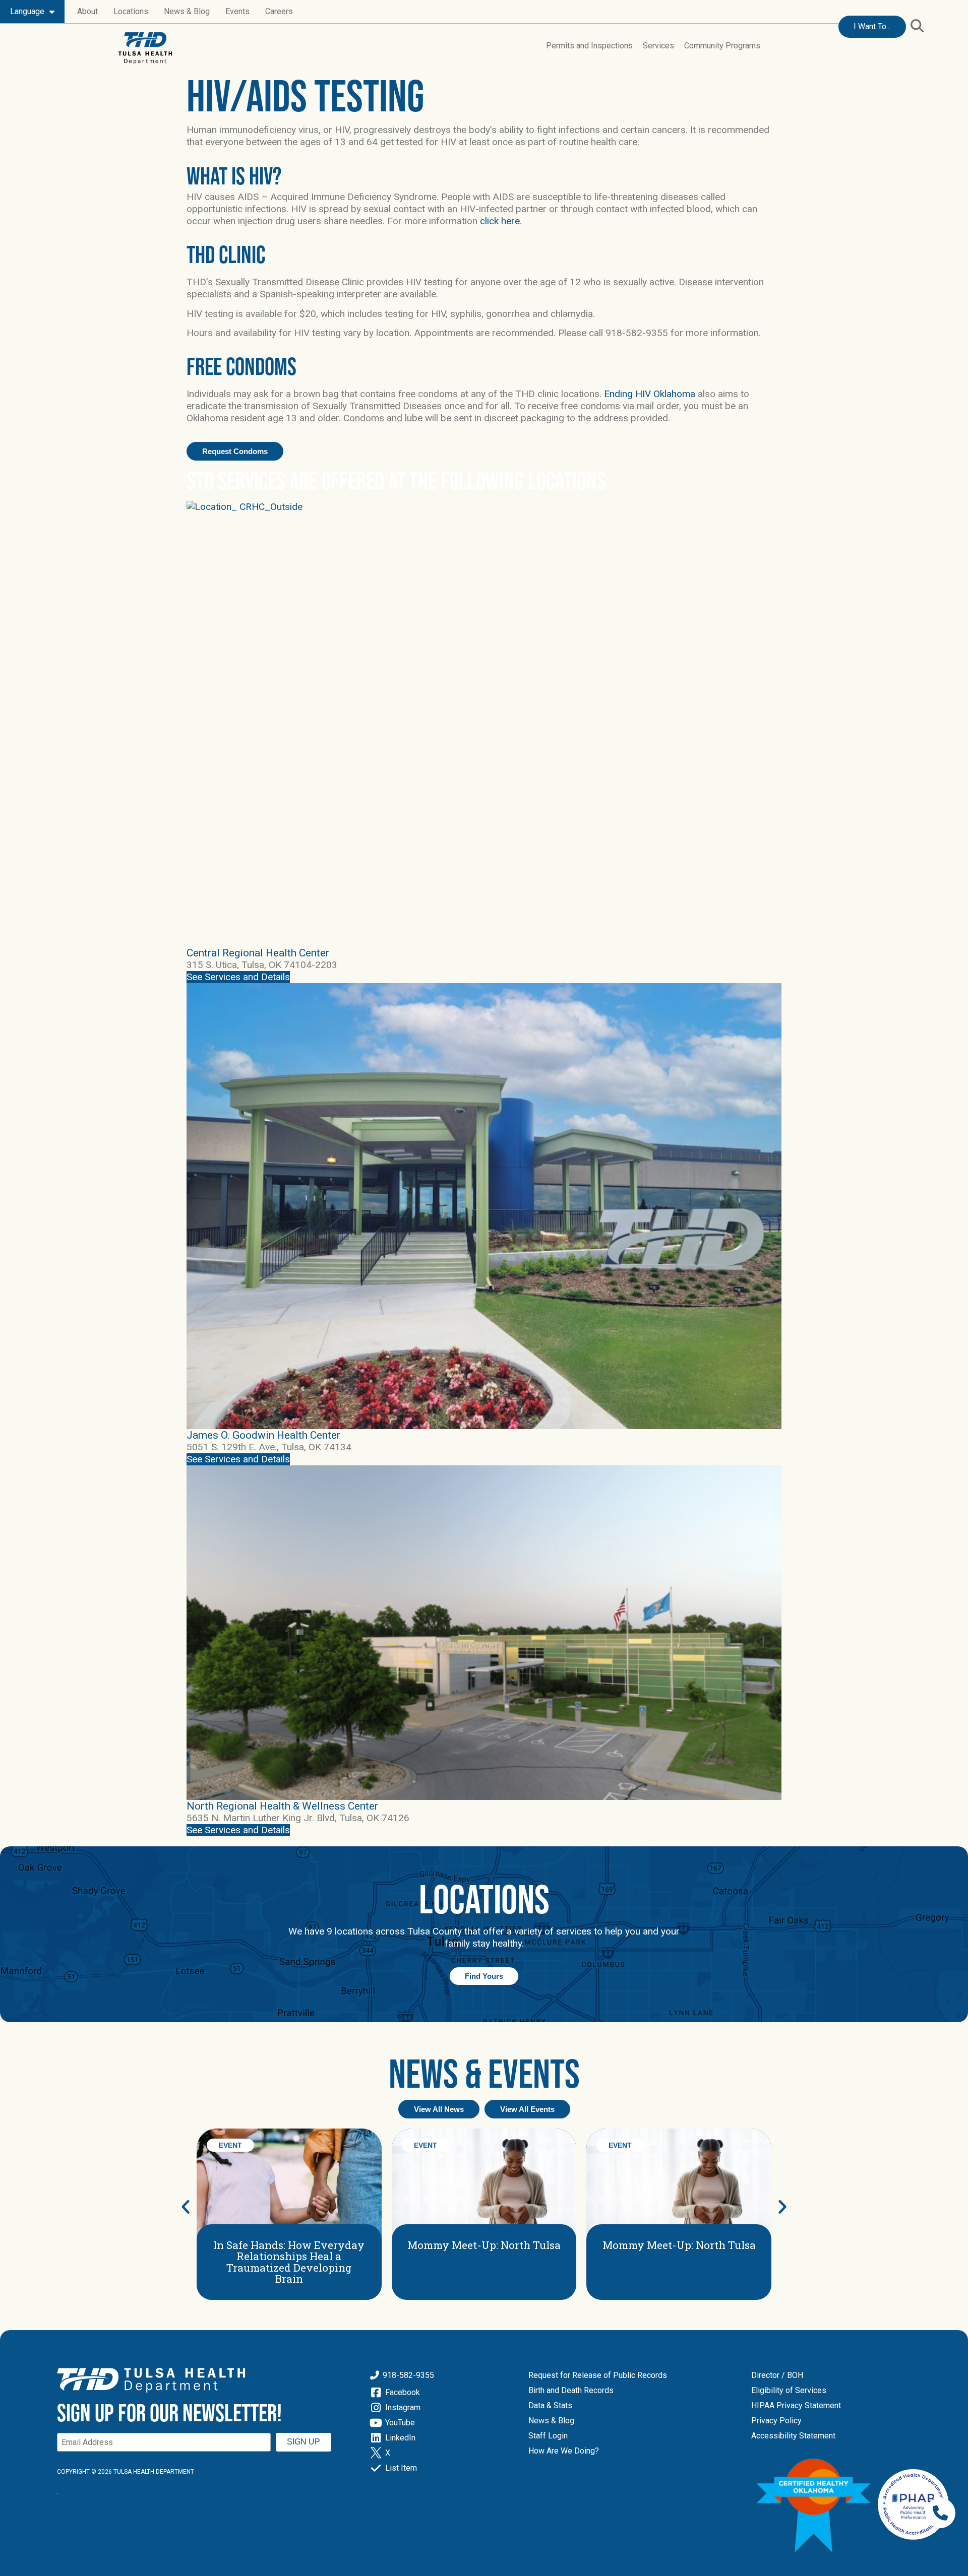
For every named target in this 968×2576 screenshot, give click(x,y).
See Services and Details (238, 977)
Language (27, 11)
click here (500, 221)
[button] (917, 26)
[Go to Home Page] (145, 48)
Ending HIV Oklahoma (650, 394)
